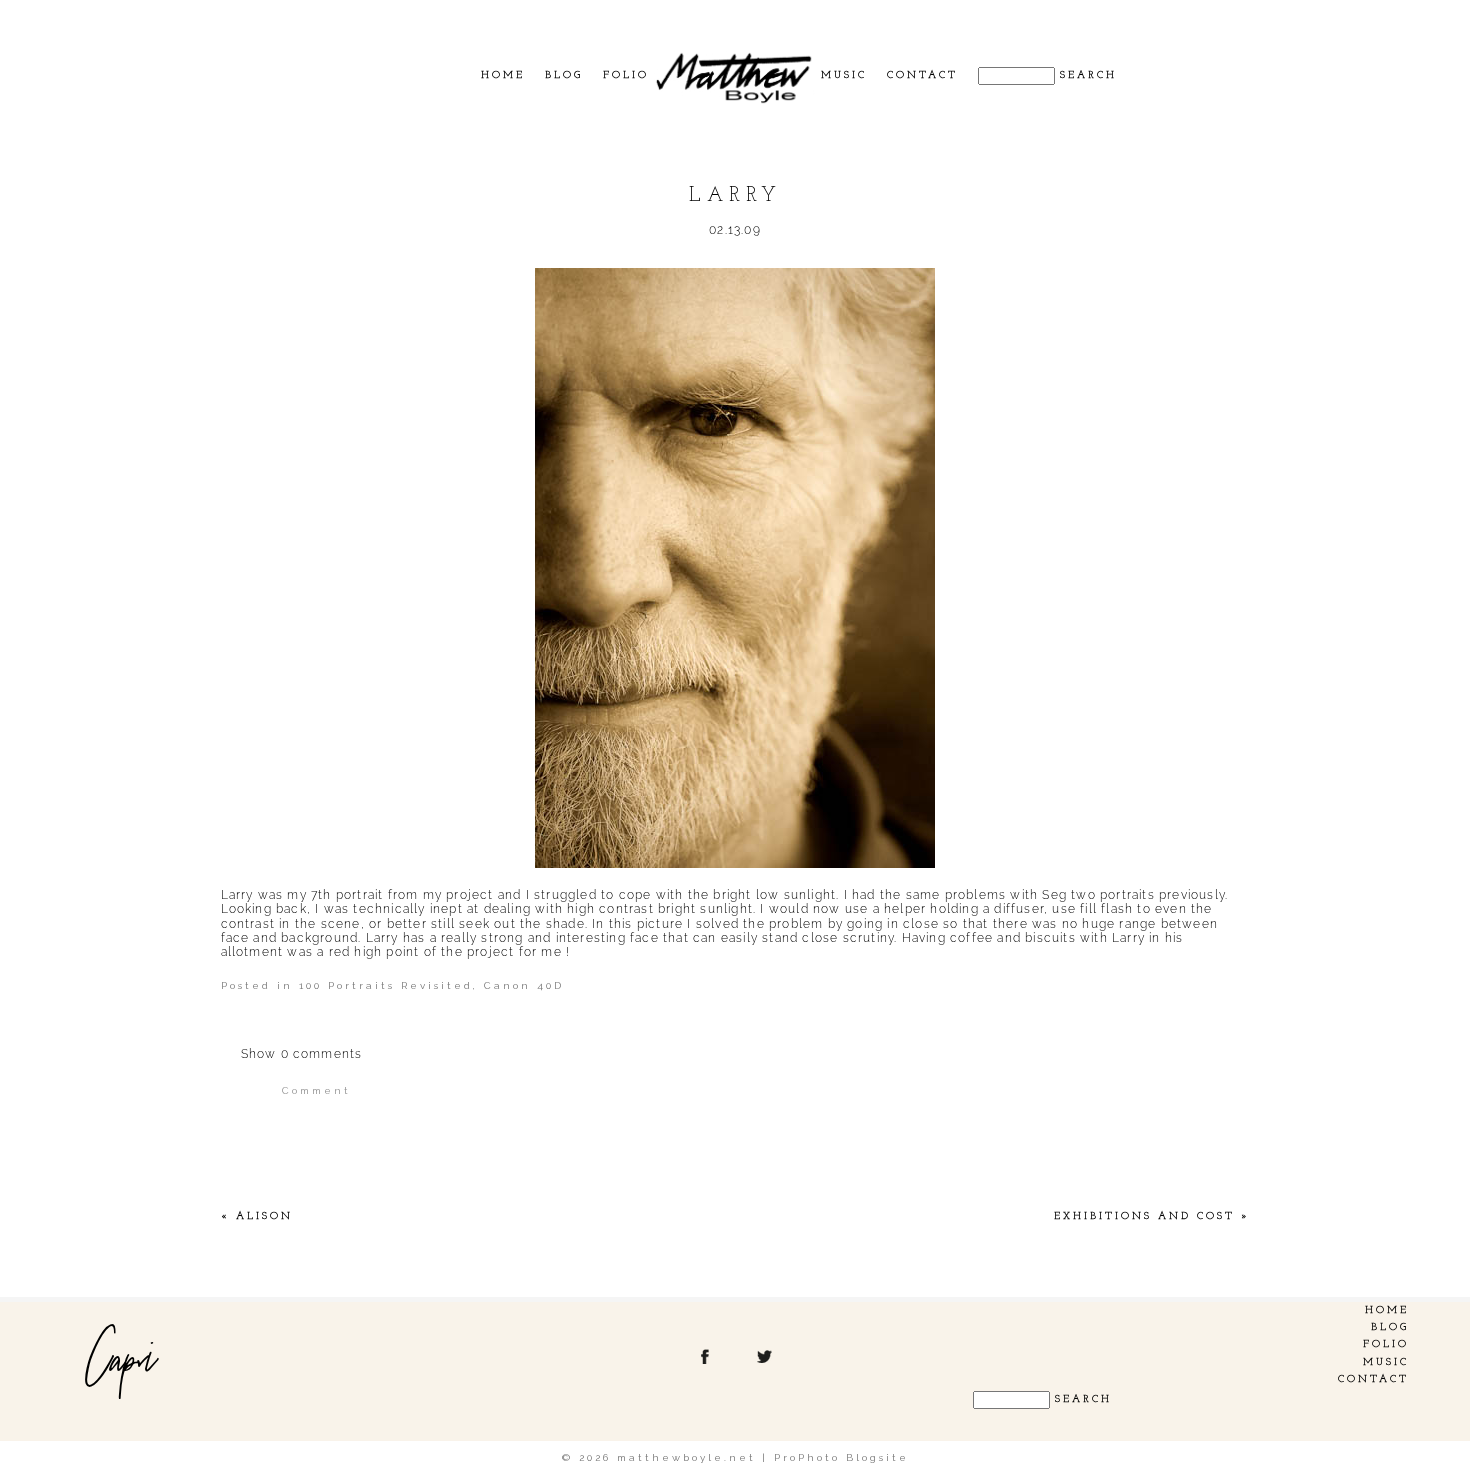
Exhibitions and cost (1144, 1216)
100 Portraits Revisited (386, 985)
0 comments (302, 1054)
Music (844, 75)
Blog (564, 75)
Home (503, 75)
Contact (922, 75)
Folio (626, 75)
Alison (264, 1216)
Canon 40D (524, 985)
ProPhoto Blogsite (841, 1457)
